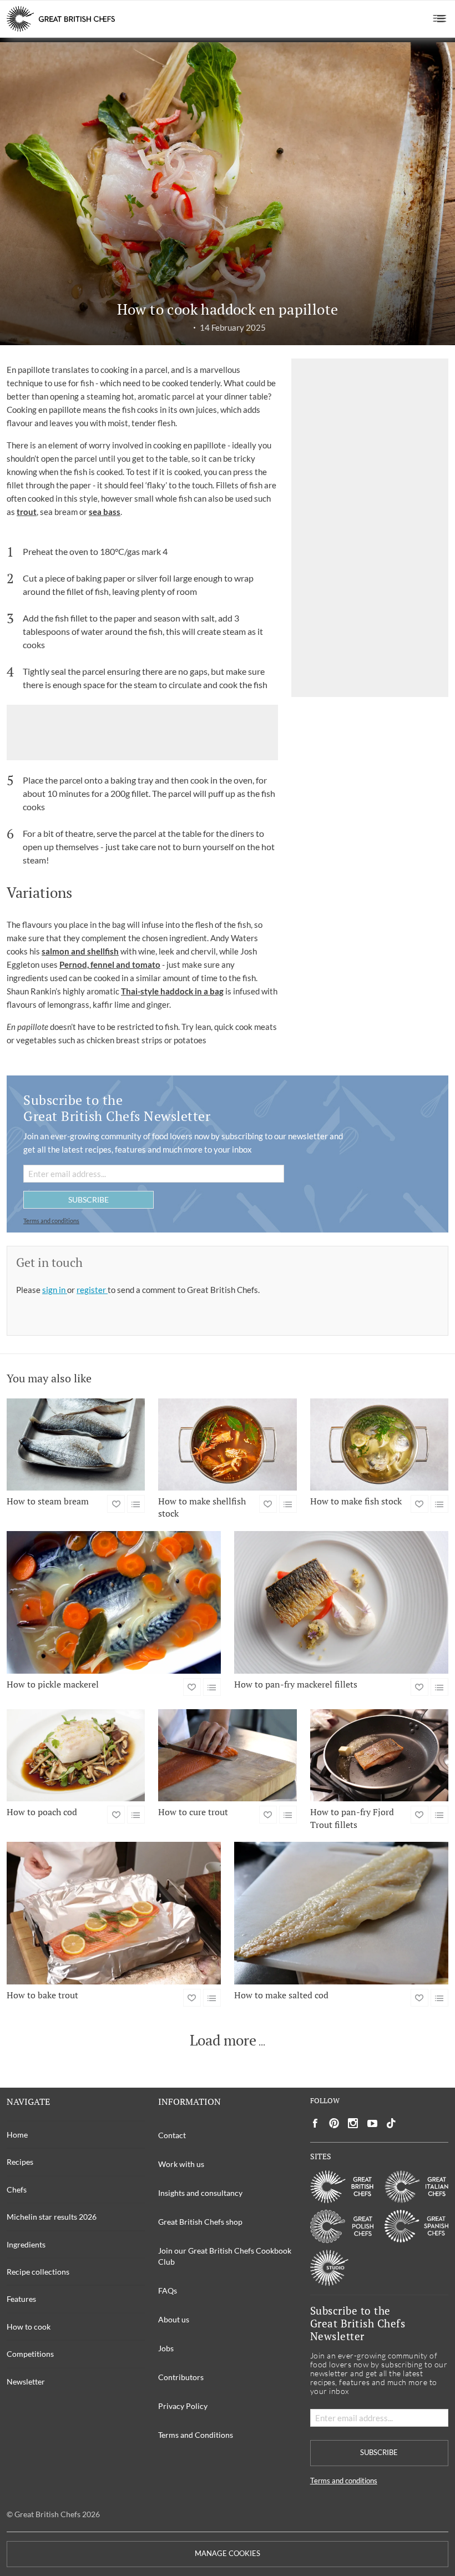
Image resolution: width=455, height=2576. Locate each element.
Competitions (30, 2354)
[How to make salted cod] (341, 1913)
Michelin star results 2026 (52, 2217)
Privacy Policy (183, 2406)
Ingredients (26, 2244)
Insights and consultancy (200, 2193)
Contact (172, 2135)
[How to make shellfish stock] (227, 1444)
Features (21, 2299)
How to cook (29, 2327)
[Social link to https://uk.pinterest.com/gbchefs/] (334, 2123)
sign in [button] (55, 1290)
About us (174, 2319)
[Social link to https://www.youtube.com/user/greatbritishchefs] (372, 2123)
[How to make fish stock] (379, 1444)
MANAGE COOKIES (228, 2554)
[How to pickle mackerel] (114, 1602)
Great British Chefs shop (200, 2222)
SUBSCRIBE (89, 1199)
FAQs (168, 2290)
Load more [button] (223, 2040)
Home (17, 2135)
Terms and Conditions (196, 2435)
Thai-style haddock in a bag (172, 991)
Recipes (20, 2162)
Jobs (166, 2348)
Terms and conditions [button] (51, 1221)
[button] (440, 19)
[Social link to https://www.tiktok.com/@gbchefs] (391, 2123)
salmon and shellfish (80, 951)
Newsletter (26, 2381)
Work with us (181, 2164)
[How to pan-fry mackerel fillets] (341, 1602)
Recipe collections (38, 2272)
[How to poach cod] (76, 1755)
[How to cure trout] (227, 1755)
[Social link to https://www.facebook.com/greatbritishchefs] (315, 2123)
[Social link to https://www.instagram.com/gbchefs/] (353, 2123)
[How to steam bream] (76, 1444)
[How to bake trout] (114, 1913)
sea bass (105, 512)
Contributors (181, 2377)
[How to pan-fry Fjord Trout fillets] (379, 1755)
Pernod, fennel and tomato (110, 964)
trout (27, 512)
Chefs (17, 2189)
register (92, 1290)
